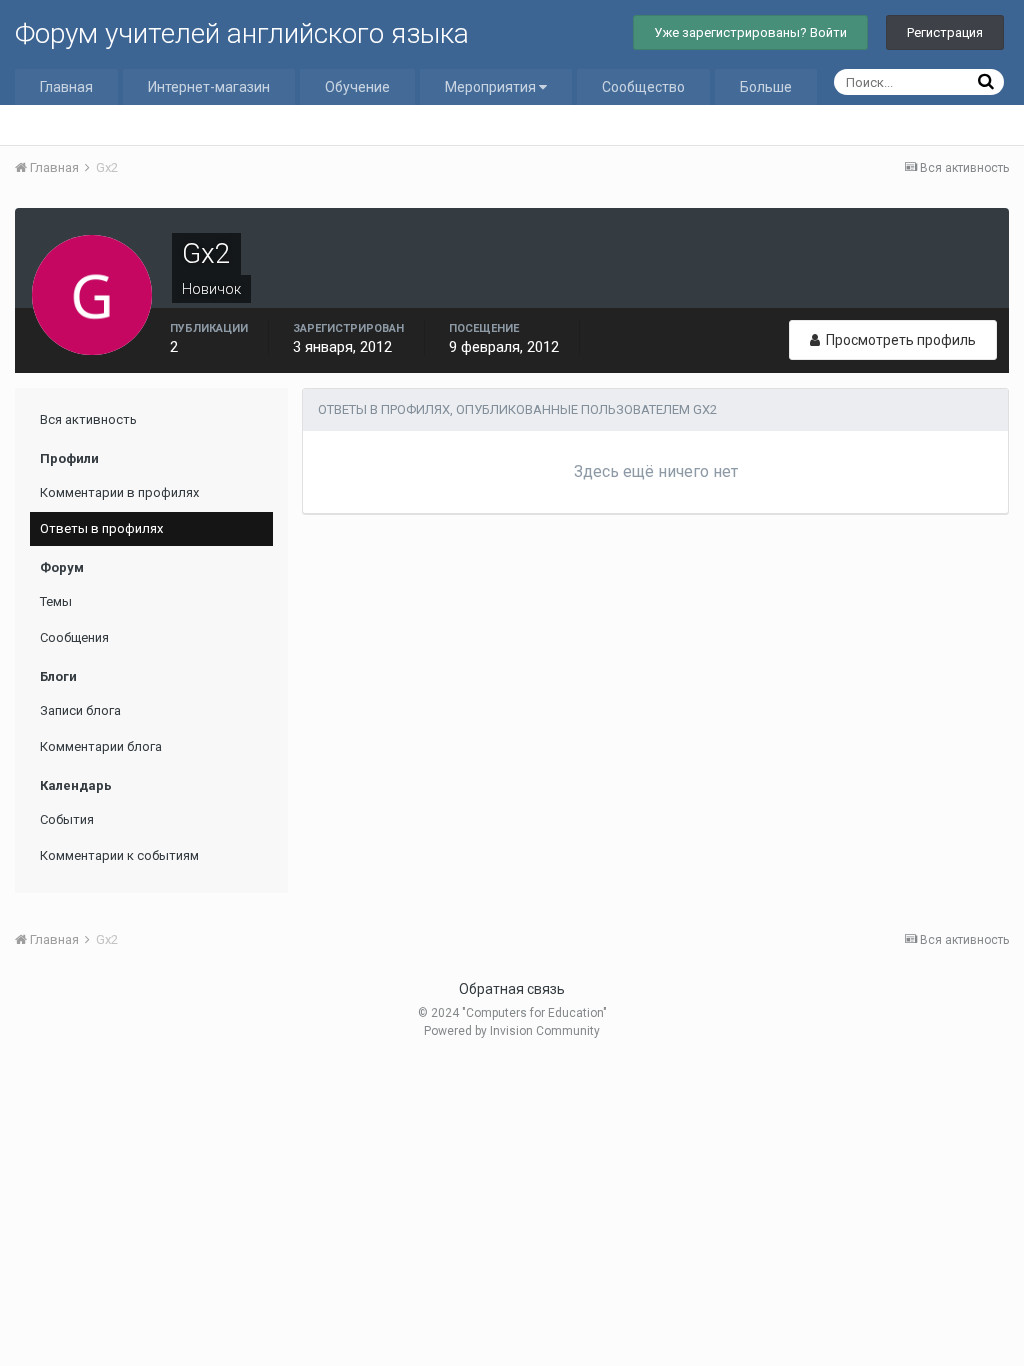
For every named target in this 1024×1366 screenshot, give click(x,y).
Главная (66, 87)
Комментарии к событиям (119, 855)
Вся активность (88, 419)
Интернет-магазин (209, 87)
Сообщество (643, 87)
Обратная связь (512, 989)
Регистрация (945, 32)
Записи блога (80, 710)
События (67, 819)
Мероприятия (492, 87)
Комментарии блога (101, 746)
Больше (766, 87)
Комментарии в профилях (119, 492)
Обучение (357, 87)
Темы (56, 601)
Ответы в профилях (101, 528)
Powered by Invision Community (512, 1031)
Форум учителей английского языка (242, 33)
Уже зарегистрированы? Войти (750, 32)
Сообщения (74, 637)
